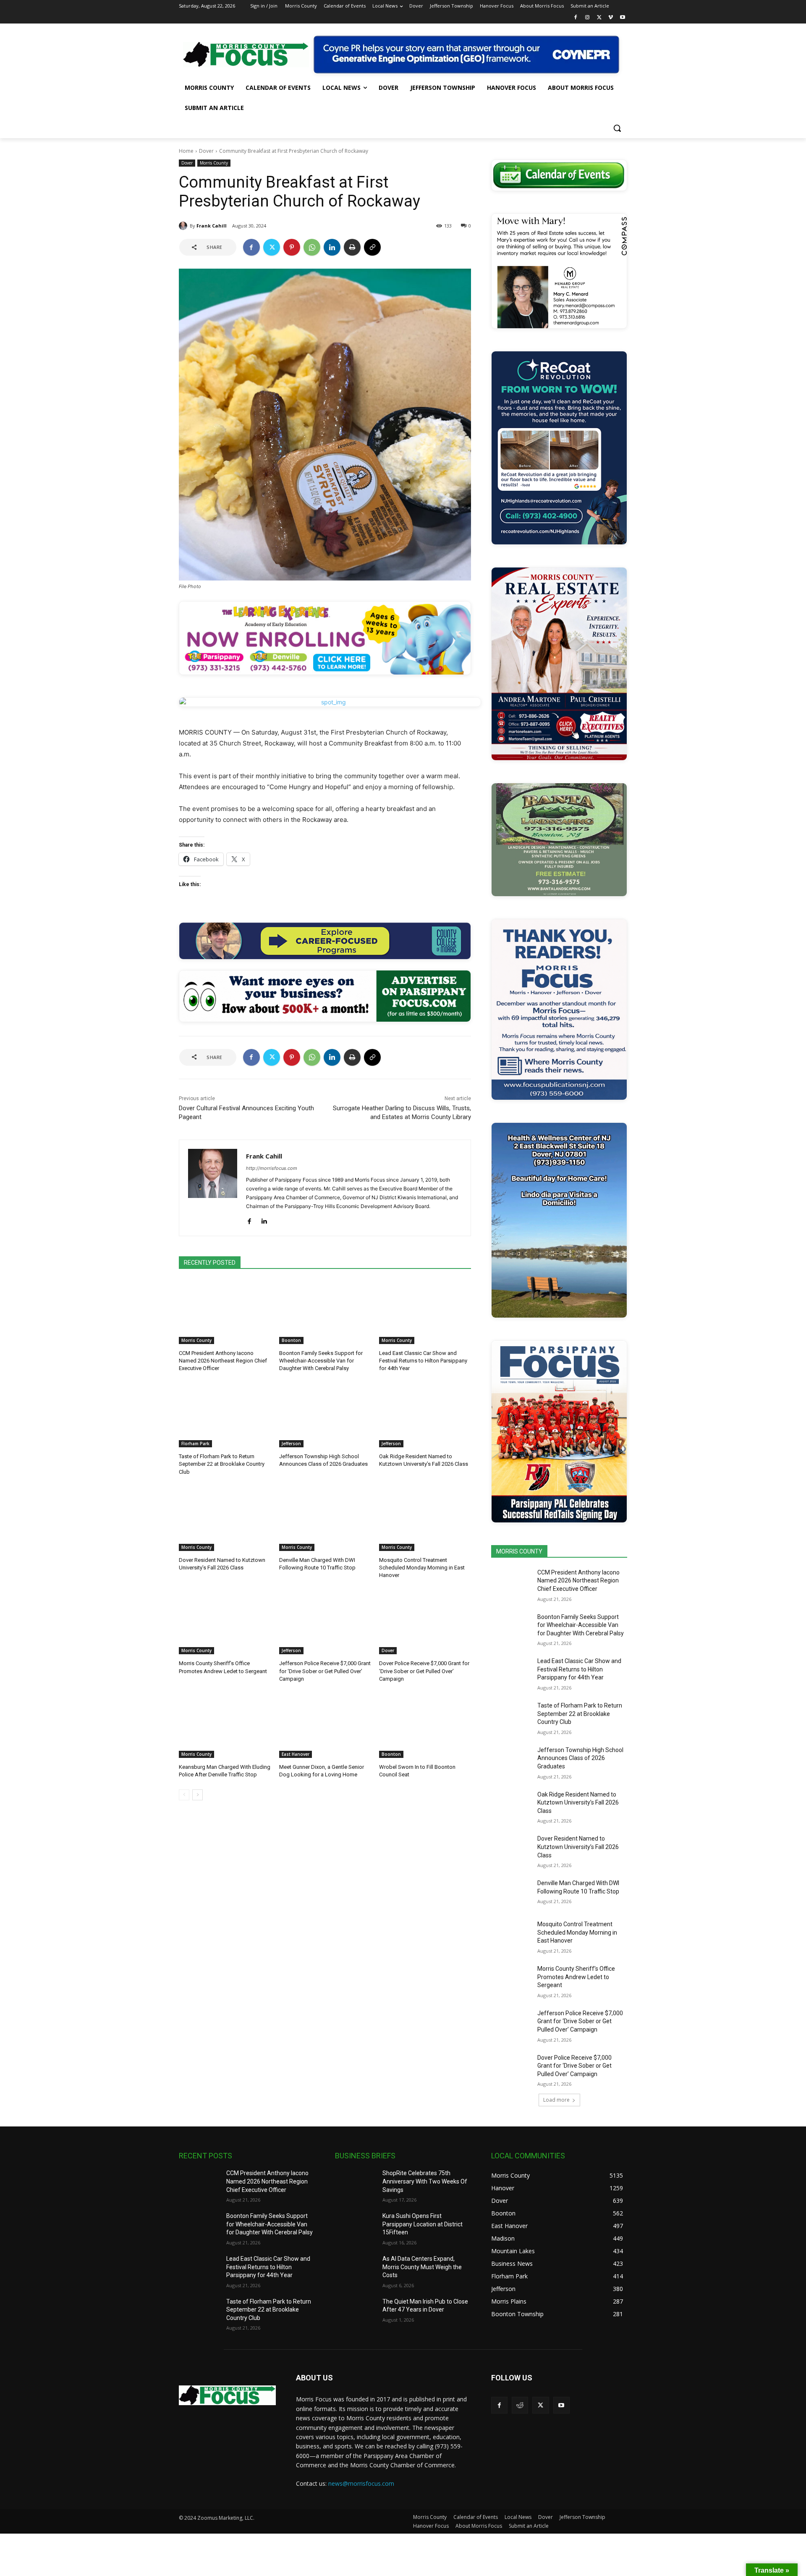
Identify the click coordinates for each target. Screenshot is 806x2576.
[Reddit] (520, 2405)
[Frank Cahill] (184, 226)
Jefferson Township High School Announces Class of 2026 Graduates (580, 1758)
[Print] (352, 247)
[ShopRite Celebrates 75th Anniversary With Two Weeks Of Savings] (355, 2184)
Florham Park (195, 1444)
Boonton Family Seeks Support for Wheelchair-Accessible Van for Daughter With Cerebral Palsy (321, 1361)
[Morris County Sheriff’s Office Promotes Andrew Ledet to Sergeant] (225, 1622)
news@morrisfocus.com (361, 2483)
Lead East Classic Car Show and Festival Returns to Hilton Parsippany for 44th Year (423, 1361)
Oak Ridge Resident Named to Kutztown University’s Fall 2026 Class (578, 1803)
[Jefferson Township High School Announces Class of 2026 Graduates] (325, 1415)
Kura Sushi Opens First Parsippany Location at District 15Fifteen (423, 2224)
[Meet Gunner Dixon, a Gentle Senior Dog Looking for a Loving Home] (325, 1726)
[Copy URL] (372, 247)
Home (186, 151)
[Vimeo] (611, 18)
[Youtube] (622, 18)
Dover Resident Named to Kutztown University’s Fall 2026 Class (578, 1847)
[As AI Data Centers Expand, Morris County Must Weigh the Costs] (355, 2269)
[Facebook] (576, 18)
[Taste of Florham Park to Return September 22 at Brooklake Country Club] (225, 1415)
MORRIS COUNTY (519, 1551)
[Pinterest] (292, 247)
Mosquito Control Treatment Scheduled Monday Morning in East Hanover (422, 1568)
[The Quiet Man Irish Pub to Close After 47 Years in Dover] (355, 2312)
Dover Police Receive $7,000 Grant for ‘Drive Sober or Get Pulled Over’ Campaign (424, 1671)
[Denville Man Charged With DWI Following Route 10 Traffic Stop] (325, 1519)
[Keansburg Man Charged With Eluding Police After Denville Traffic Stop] (225, 1726)
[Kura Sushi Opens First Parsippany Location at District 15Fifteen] (355, 2226)
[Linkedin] (332, 247)
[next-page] (198, 1795)
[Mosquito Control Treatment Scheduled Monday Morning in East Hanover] (425, 1519)
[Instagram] (587, 18)
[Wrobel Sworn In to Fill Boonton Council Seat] (425, 1726)
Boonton (291, 1340)
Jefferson (291, 1444)
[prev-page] (184, 1795)
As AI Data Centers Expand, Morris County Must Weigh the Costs (422, 2267)
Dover (206, 151)
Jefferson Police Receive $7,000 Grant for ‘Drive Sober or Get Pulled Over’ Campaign (325, 1671)
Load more (556, 2100)
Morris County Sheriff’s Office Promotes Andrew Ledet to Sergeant (576, 1977)
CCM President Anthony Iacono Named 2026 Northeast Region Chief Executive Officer (223, 1361)
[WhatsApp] (312, 247)
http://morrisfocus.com (272, 1168)
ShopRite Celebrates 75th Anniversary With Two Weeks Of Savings (425, 2181)
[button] (617, 128)
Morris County (214, 163)
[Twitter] (599, 18)
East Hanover (296, 1754)
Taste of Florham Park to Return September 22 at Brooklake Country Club (222, 1464)
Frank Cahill (212, 226)
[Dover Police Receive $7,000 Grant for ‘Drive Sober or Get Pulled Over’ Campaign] (425, 1622)
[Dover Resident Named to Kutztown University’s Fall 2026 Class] (225, 1519)
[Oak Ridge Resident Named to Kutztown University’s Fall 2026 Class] (425, 1415)
